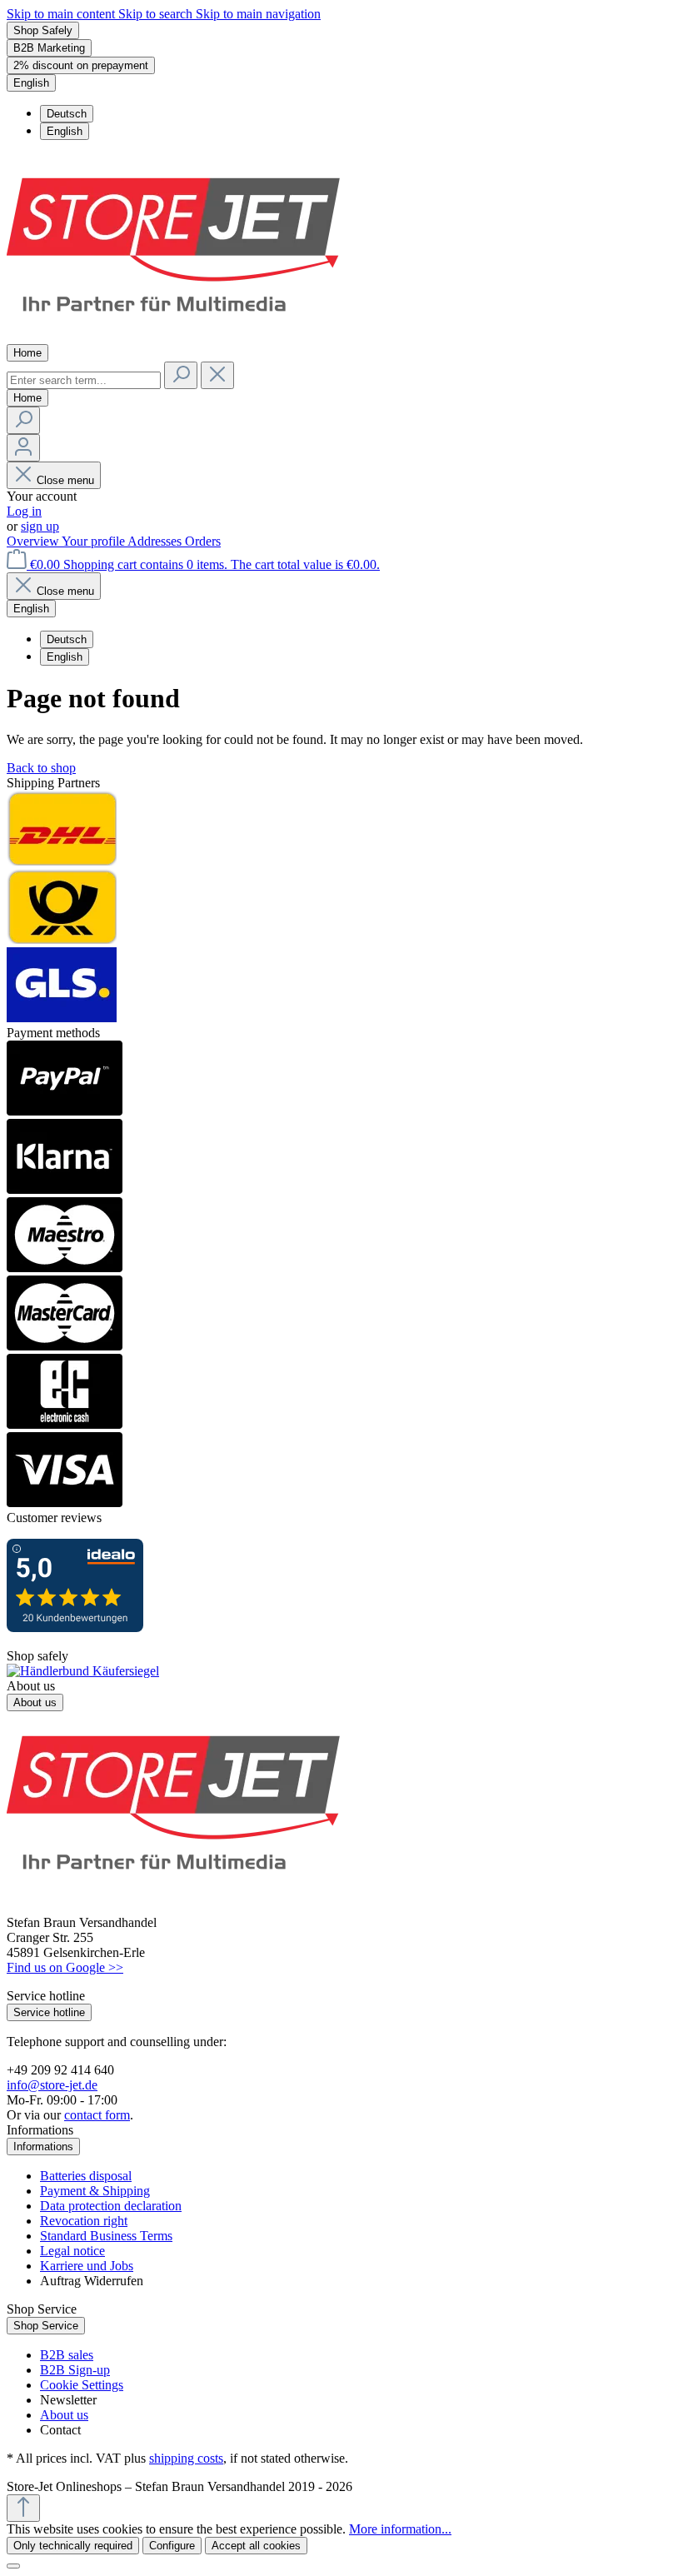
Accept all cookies (256, 2546)
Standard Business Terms (106, 2236)
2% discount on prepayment (81, 65)
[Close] (13, 2566)
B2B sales (67, 2355)
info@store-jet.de (52, 2085)
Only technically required (73, 2546)
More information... (400, 2529)
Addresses (156, 541)
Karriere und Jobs (87, 2266)
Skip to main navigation (258, 14)
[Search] (181, 375)
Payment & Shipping (95, 2191)
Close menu (65, 480)
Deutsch (67, 114)
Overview (34, 541)
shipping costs (186, 2458)
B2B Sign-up (75, 2370)
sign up (40, 526)
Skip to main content (62, 14)
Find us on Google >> (65, 1967)
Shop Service (46, 2326)
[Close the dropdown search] (217, 375)
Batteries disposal (86, 2176)
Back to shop (41, 768)
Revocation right (84, 2221)
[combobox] (84, 380)
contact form (97, 2115)
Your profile (95, 541)
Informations (43, 2147)
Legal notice (72, 2251)
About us (35, 1702)
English (65, 131)
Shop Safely (43, 30)
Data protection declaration (111, 2206)
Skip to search (157, 14)
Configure (172, 2546)
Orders (203, 541)
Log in (24, 511)
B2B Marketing (49, 48)
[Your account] (23, 448)
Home (27, 353)
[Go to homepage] (173, 336)
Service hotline (49, 2012)
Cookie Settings (82, 2385)
